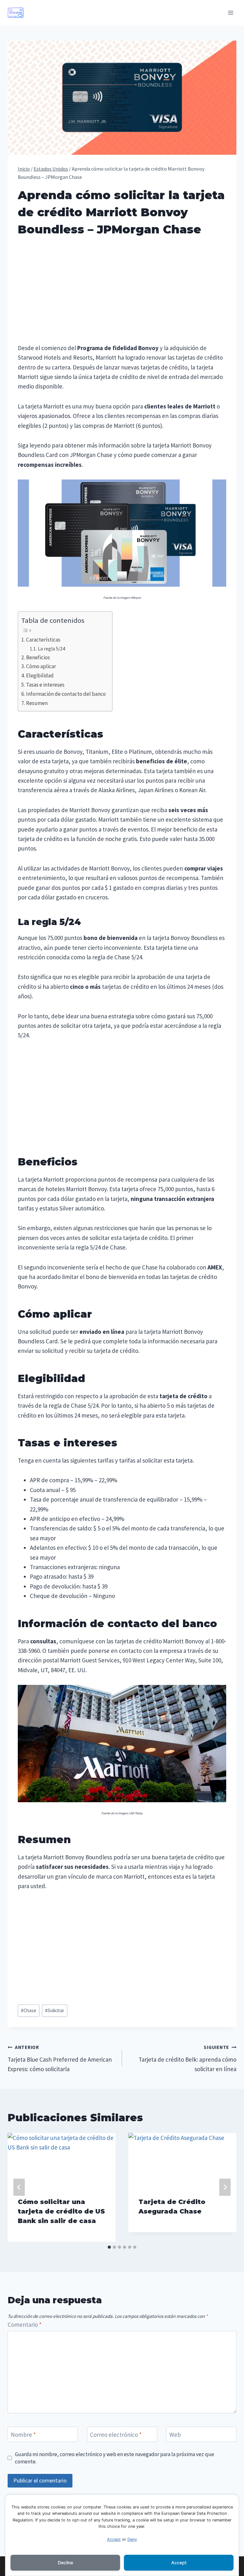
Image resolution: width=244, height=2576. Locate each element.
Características (43, 640)
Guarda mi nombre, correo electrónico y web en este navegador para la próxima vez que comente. (115, 2458)
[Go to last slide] (19, 2187)
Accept (114, 2539)
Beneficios (38, 657)
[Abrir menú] (230, 13)
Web (175, 2435)
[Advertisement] (122, 292)
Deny (132, 2539)
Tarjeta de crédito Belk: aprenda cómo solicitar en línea (187, 2058)
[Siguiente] (225, 2187)
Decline (65, 2563)
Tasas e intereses (45, 685)
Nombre (23, 2435)
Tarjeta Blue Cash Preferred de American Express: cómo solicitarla (60, 2058)
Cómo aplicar (41, 666)
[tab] (109, 2247)
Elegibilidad (40, 675)
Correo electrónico (116, 2435)
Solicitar (55, 2010)
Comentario (25, 2325)
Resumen (37, 703)
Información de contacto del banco (66, 694)
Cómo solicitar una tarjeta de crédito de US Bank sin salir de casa (61, 2211)
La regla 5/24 (51, 649)
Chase (29, 2010)
